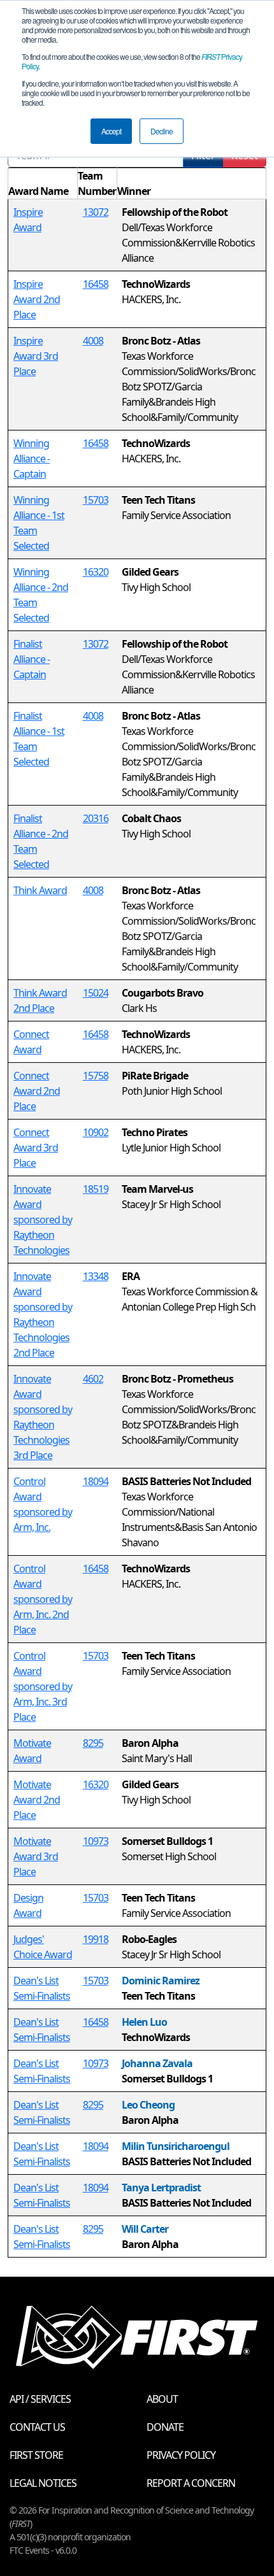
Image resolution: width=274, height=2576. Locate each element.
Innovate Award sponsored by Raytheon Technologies (43, 1220)
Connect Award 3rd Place (36, 1148)
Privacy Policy (181, 2455)
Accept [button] (111, 131)
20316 (96, 818)
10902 (96, 1132)
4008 (93, 341)
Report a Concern (191, 2483)
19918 (96, 1939)
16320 (96, 572)
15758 (96, 1076)
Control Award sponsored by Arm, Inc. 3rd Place (43, 1686)
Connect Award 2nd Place (37, 1091)
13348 (96, 1276)
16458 (96, 284)
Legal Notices (43, 2483)
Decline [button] (162, 131)
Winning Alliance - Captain (32, 459)
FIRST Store (36, 2455)
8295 (93, 1743)
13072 (96, 212)
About (162, 2399)
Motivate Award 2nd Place (37, 1800)
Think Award (40, 890)
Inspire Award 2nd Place (37, 299)
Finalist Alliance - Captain (32, 659)
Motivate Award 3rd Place (36, 1856)
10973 (96, 1841)
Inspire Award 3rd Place (36, 356)
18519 (96, 1189)
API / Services (40, 2399)
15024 (96, 993)
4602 (93, 1379)
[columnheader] (43, 184)
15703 (96, 500)
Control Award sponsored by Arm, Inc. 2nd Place (43, 1599)
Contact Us (37, 2427)
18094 (96, 1481)
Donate (165, 2427)
